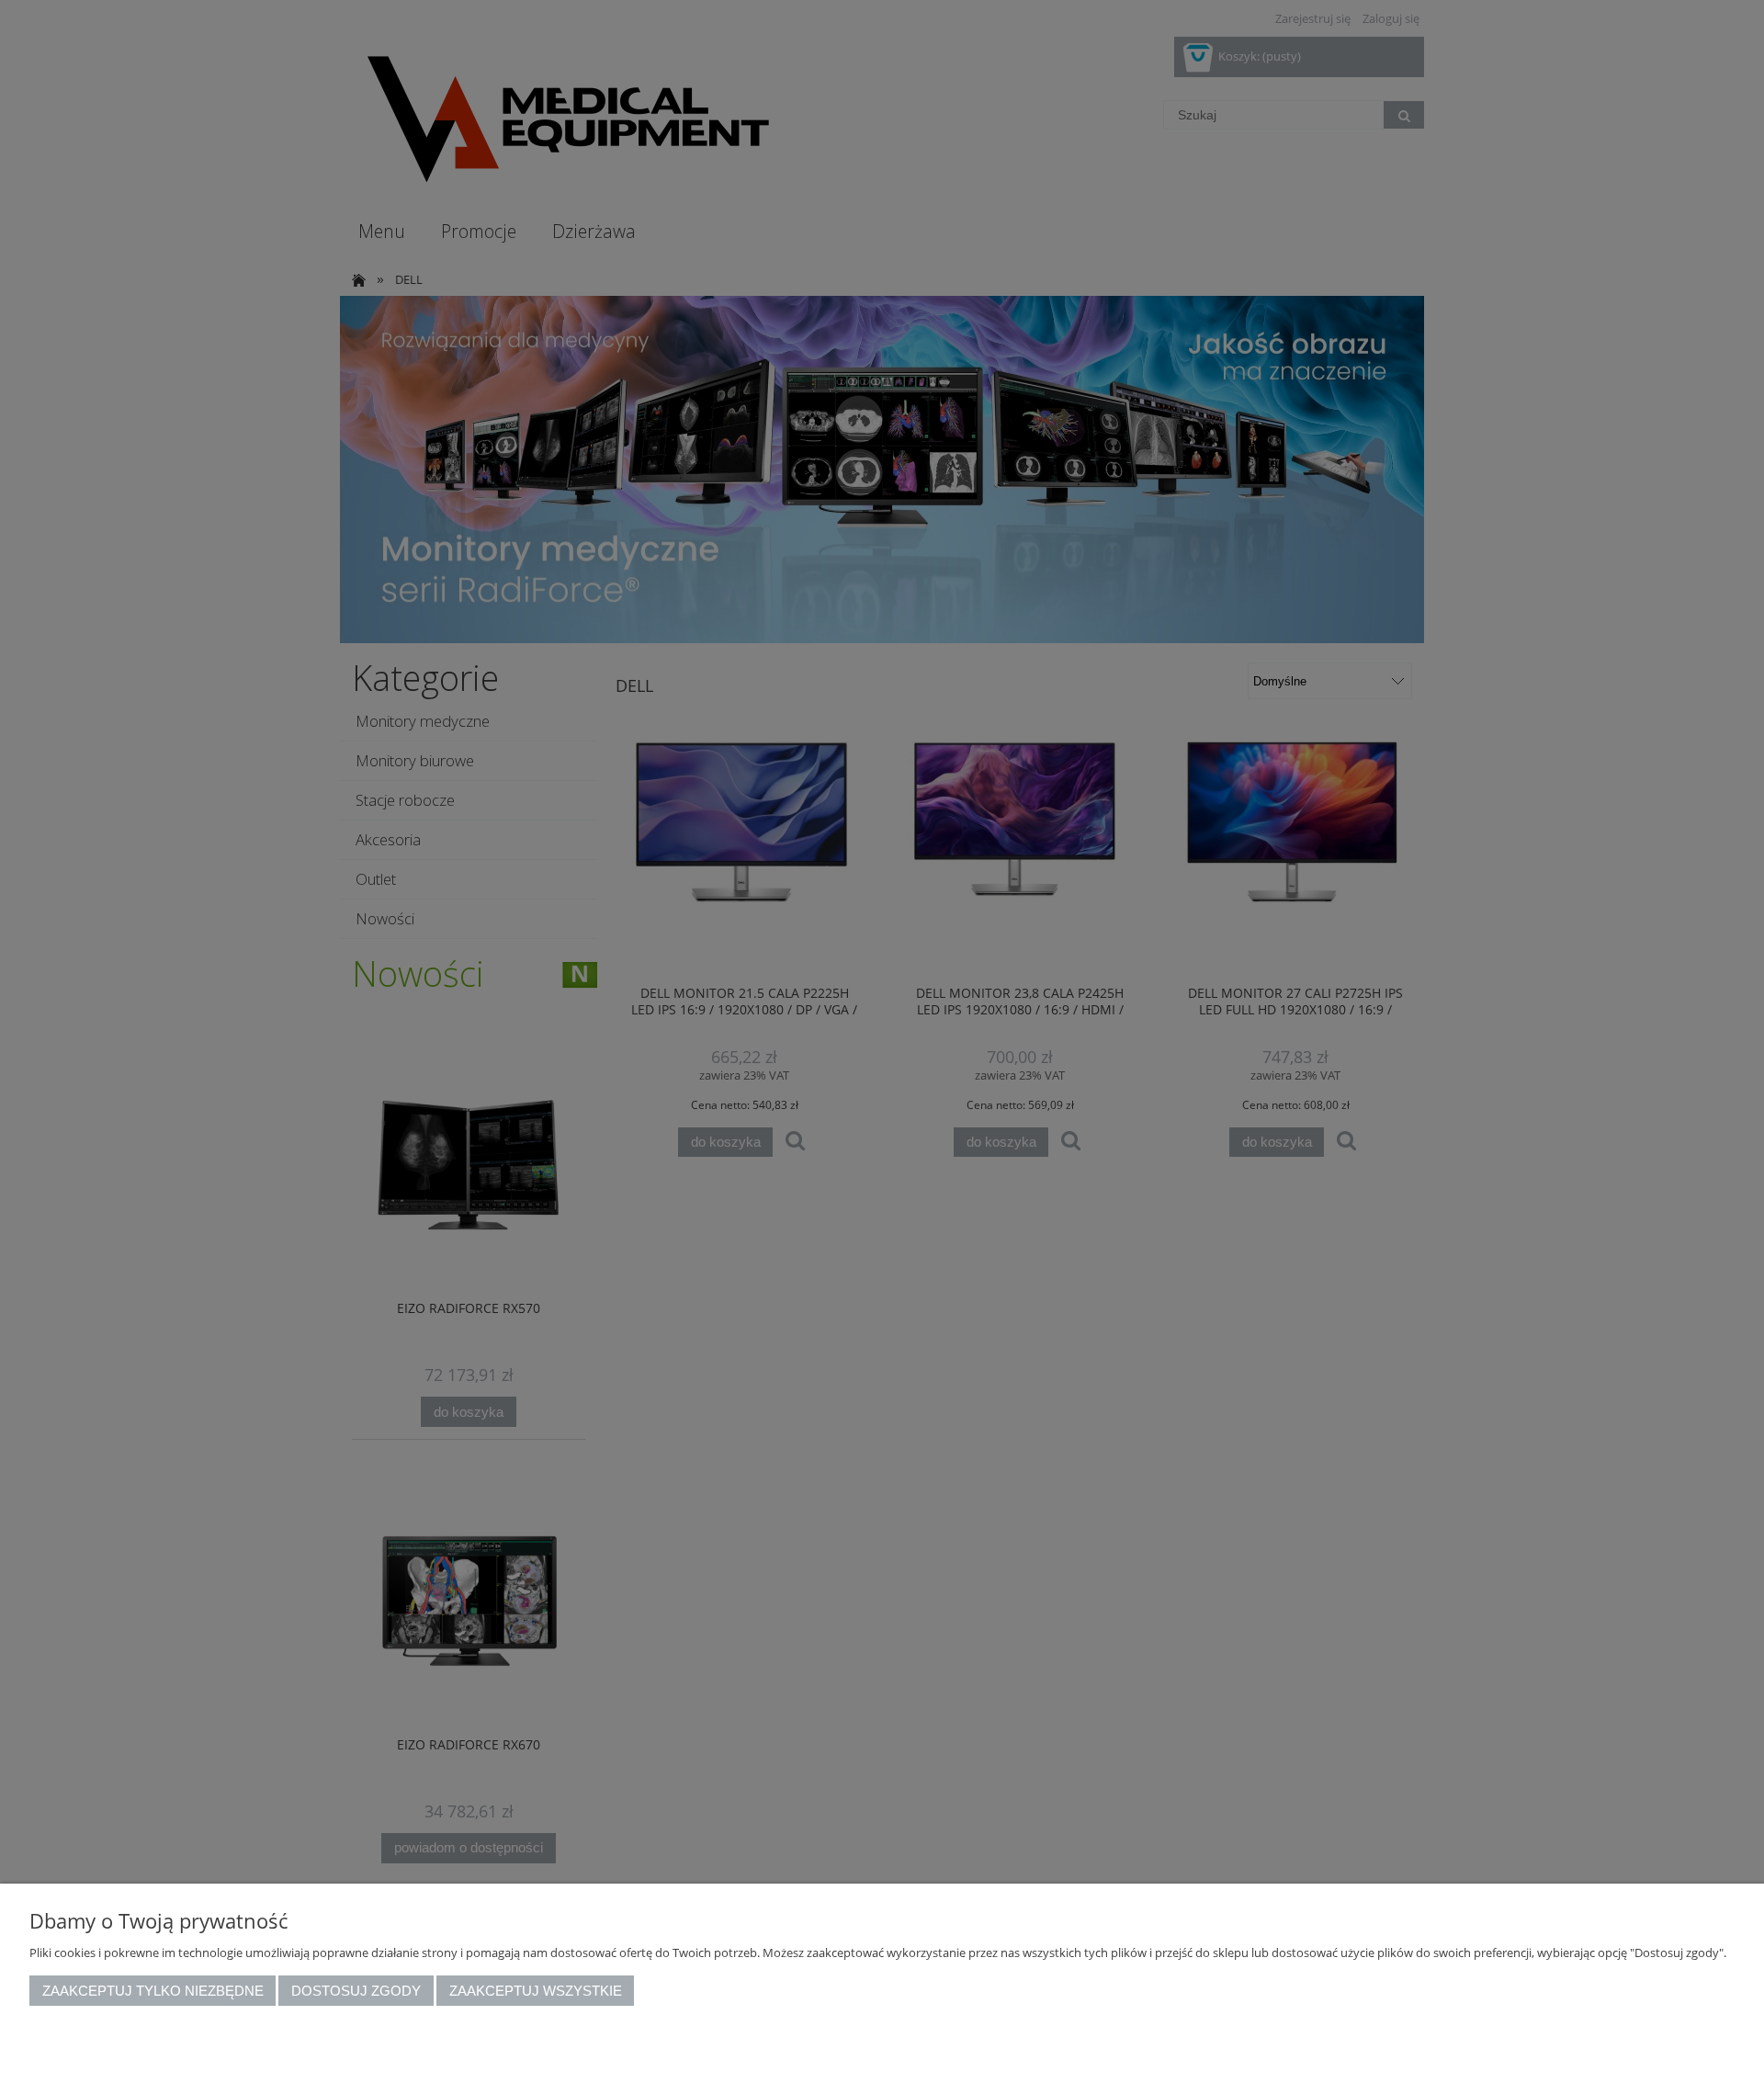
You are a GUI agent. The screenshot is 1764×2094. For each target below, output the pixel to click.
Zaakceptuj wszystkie (536, 1991)
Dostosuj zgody (356, 1991)
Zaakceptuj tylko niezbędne (153, 1991)
